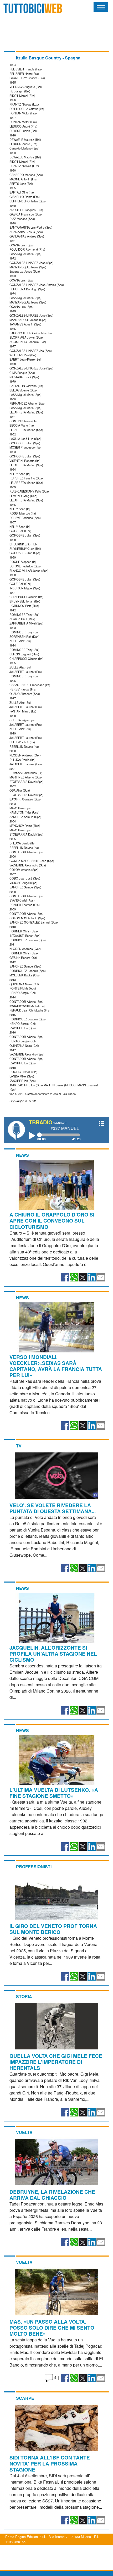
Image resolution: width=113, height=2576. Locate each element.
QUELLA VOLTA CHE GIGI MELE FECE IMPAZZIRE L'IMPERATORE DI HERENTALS (56, 2062)
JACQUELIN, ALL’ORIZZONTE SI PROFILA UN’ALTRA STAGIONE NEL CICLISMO (53, 1654)
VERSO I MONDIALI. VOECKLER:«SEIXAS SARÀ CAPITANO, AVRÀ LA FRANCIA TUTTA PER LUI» (56, 1366)
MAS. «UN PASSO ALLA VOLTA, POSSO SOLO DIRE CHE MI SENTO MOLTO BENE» (52, 2328)
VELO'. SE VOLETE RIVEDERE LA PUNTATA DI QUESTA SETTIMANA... (53, 1508)
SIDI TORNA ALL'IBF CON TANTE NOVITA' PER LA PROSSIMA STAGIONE (50, 2463)
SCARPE (25, 2398)
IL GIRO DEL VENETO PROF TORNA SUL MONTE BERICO (53, 1929)
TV (19, 1446)
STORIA (24, 1996)
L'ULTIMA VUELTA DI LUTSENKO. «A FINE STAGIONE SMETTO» (54, 1793)
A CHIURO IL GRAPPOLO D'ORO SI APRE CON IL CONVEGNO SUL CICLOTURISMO (52, 1220)
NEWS (22, 1155)
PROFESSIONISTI (34, 1867)
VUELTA (24, 2132)
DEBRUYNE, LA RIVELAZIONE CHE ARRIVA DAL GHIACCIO (52, 2195)
